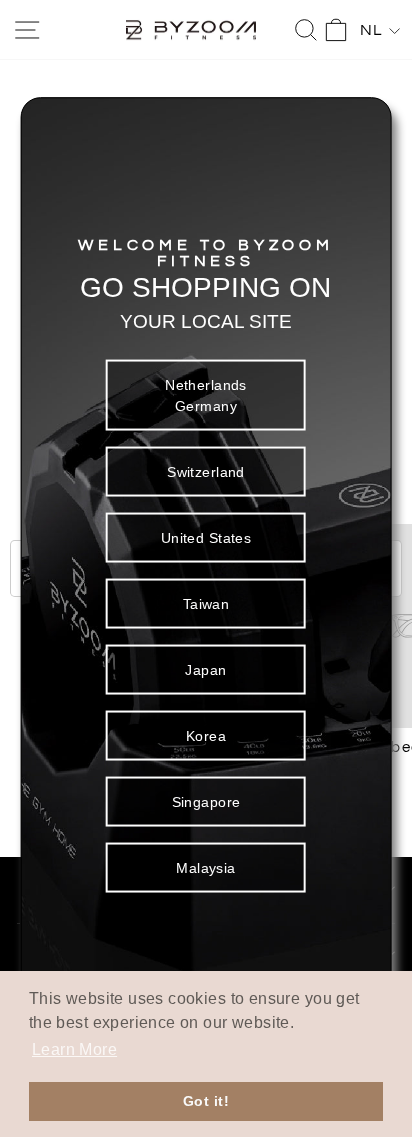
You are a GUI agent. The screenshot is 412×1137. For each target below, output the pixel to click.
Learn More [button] (74, 1049)
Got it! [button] (206, 1101)
